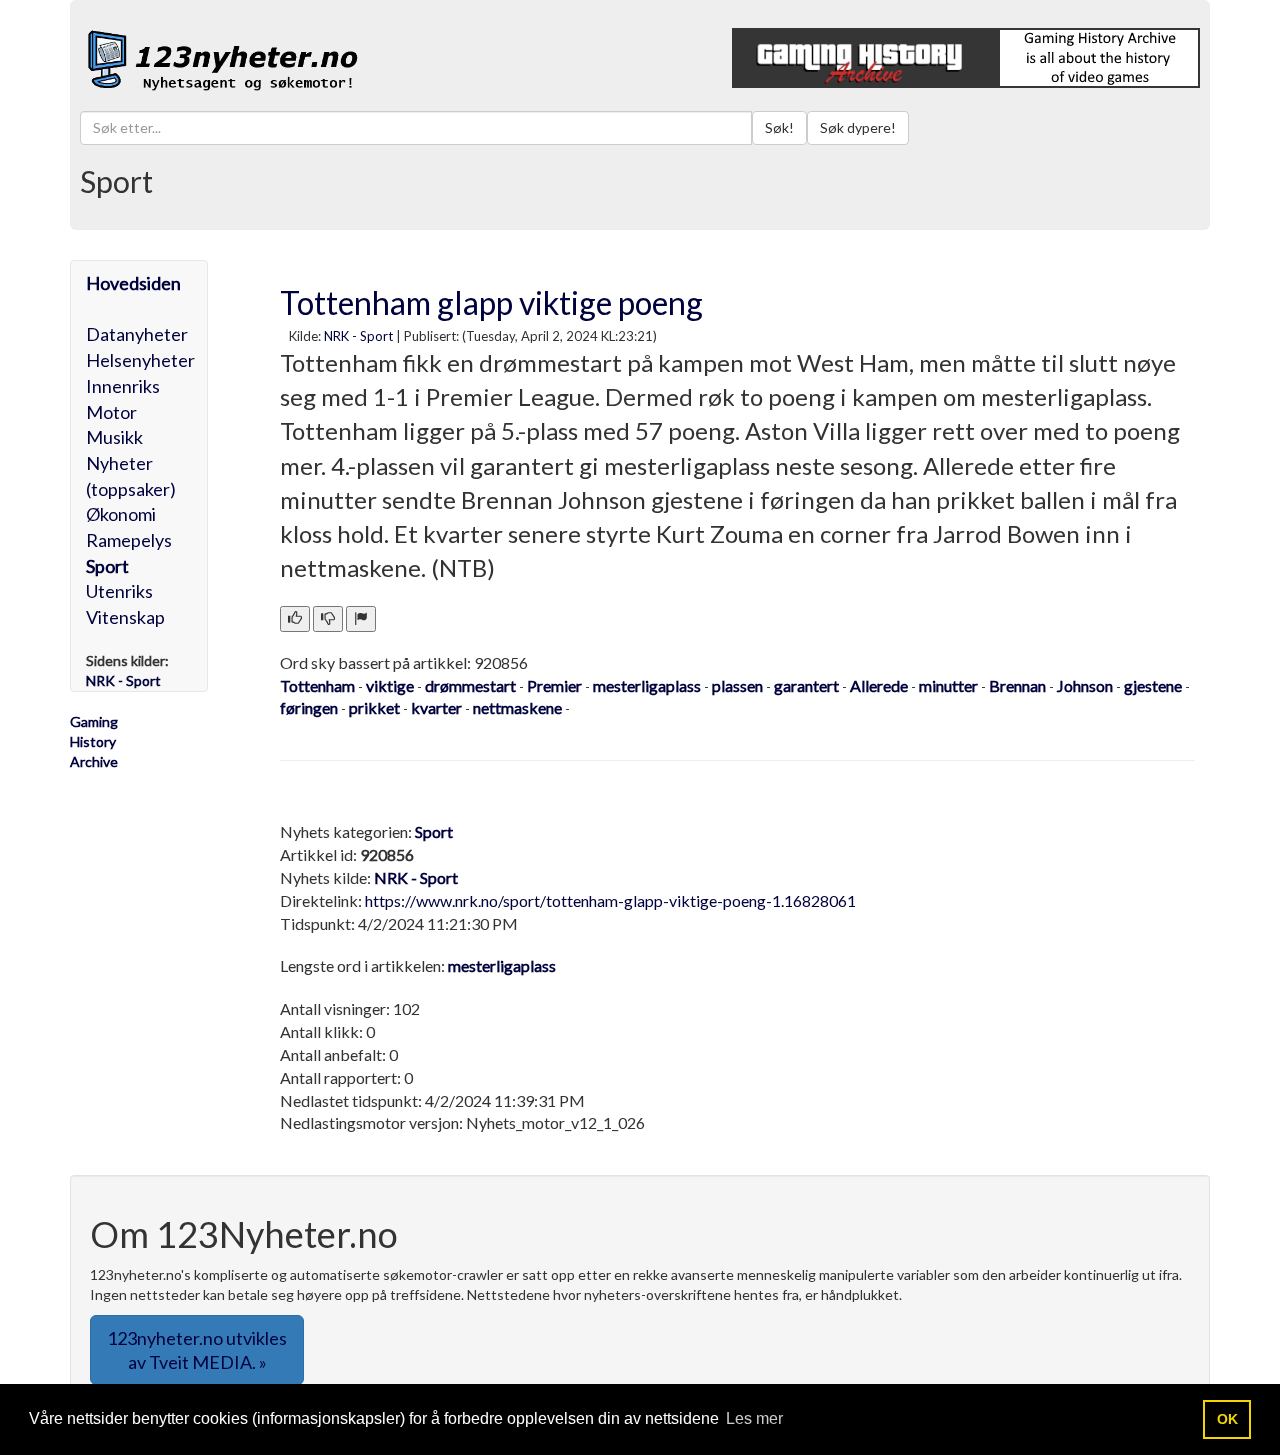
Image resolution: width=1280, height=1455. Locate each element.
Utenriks (119, 591)
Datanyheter (137, 334)
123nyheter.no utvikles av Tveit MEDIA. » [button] (197, 1350)
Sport (107, 566)
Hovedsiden (133, 283)
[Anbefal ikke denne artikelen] (328, 619)
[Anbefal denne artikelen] (295, 619)
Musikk (114, 437)
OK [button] (1227, 1419)
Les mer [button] (754, 1418)
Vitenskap (125, 617)
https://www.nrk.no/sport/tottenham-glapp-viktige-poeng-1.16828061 (610, 900)
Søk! (779, 127)
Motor (111, 412)
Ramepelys (129, 540)
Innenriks (123, 386)
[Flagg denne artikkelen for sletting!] (361, 619)
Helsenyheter (140, 360)
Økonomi (121, 514)
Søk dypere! (858, 127)
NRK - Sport (358, 336)
